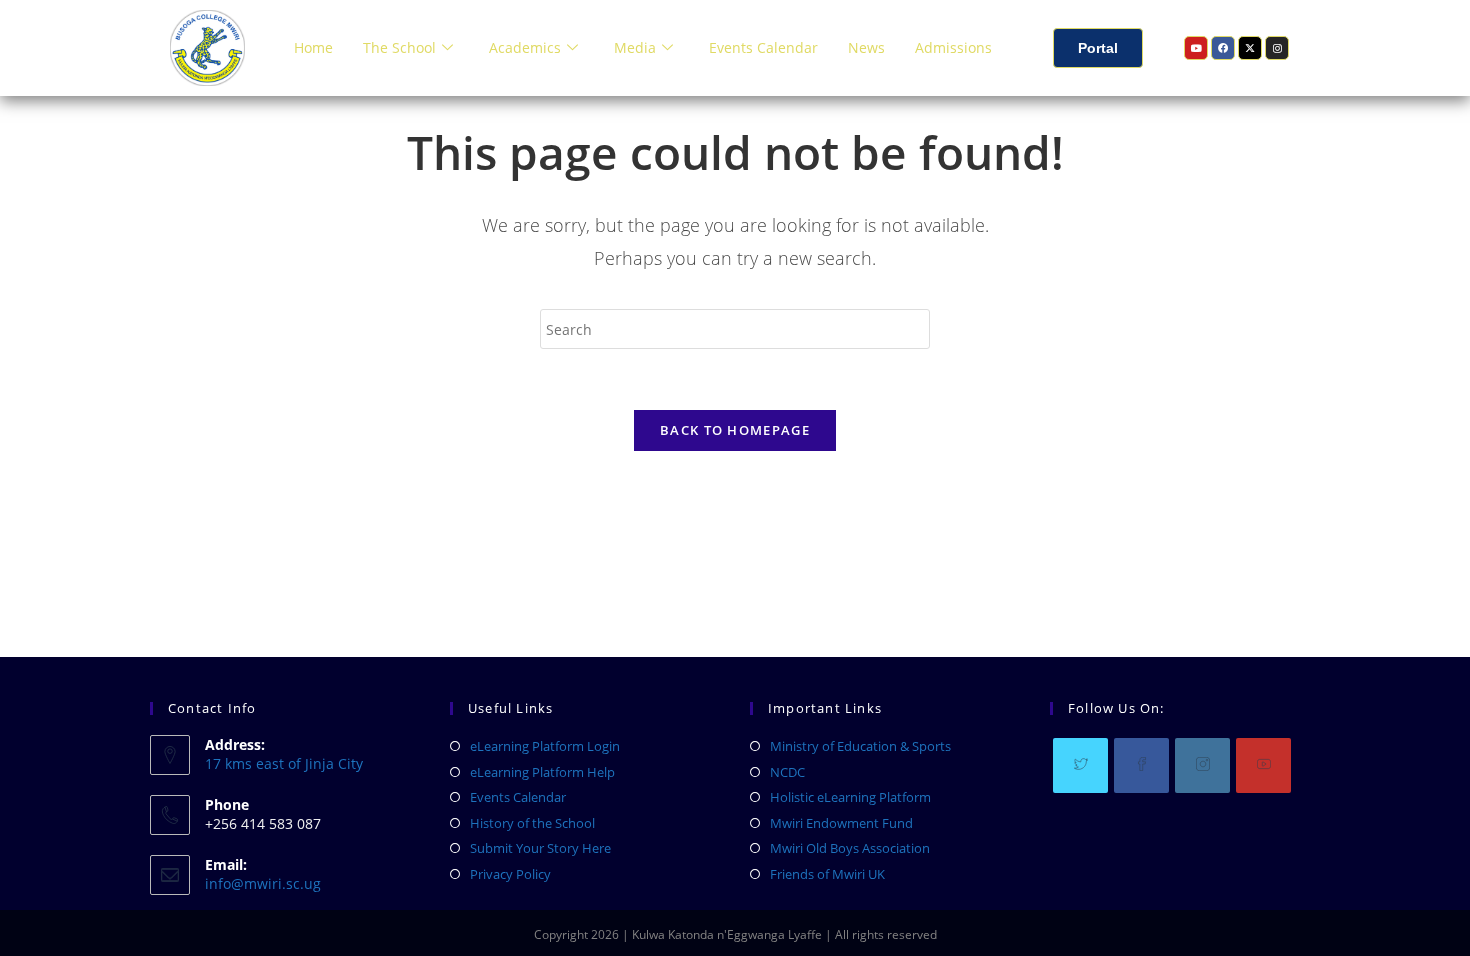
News (866, 47)
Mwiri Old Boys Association (850, 848)
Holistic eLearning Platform (850, 797)
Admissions (953, 47)
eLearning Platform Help (542, 772)
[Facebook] (1223, 48)
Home (313, 47)
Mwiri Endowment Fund (841, 823)
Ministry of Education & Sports (860, 746)
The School (399, 47)
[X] (1080, 765)
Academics (525, 47)
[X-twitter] (1250, 48)
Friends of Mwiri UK (827, 874)
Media (635, 47)
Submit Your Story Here (540, 848)
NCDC (787, 772)
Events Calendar (763, 47)
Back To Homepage (735, 430)
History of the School (532, 823)
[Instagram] (1277, 48)
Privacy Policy (510, 874)
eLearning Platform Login (545, 746)
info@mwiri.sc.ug (263, 883)
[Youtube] (1196, 48)
